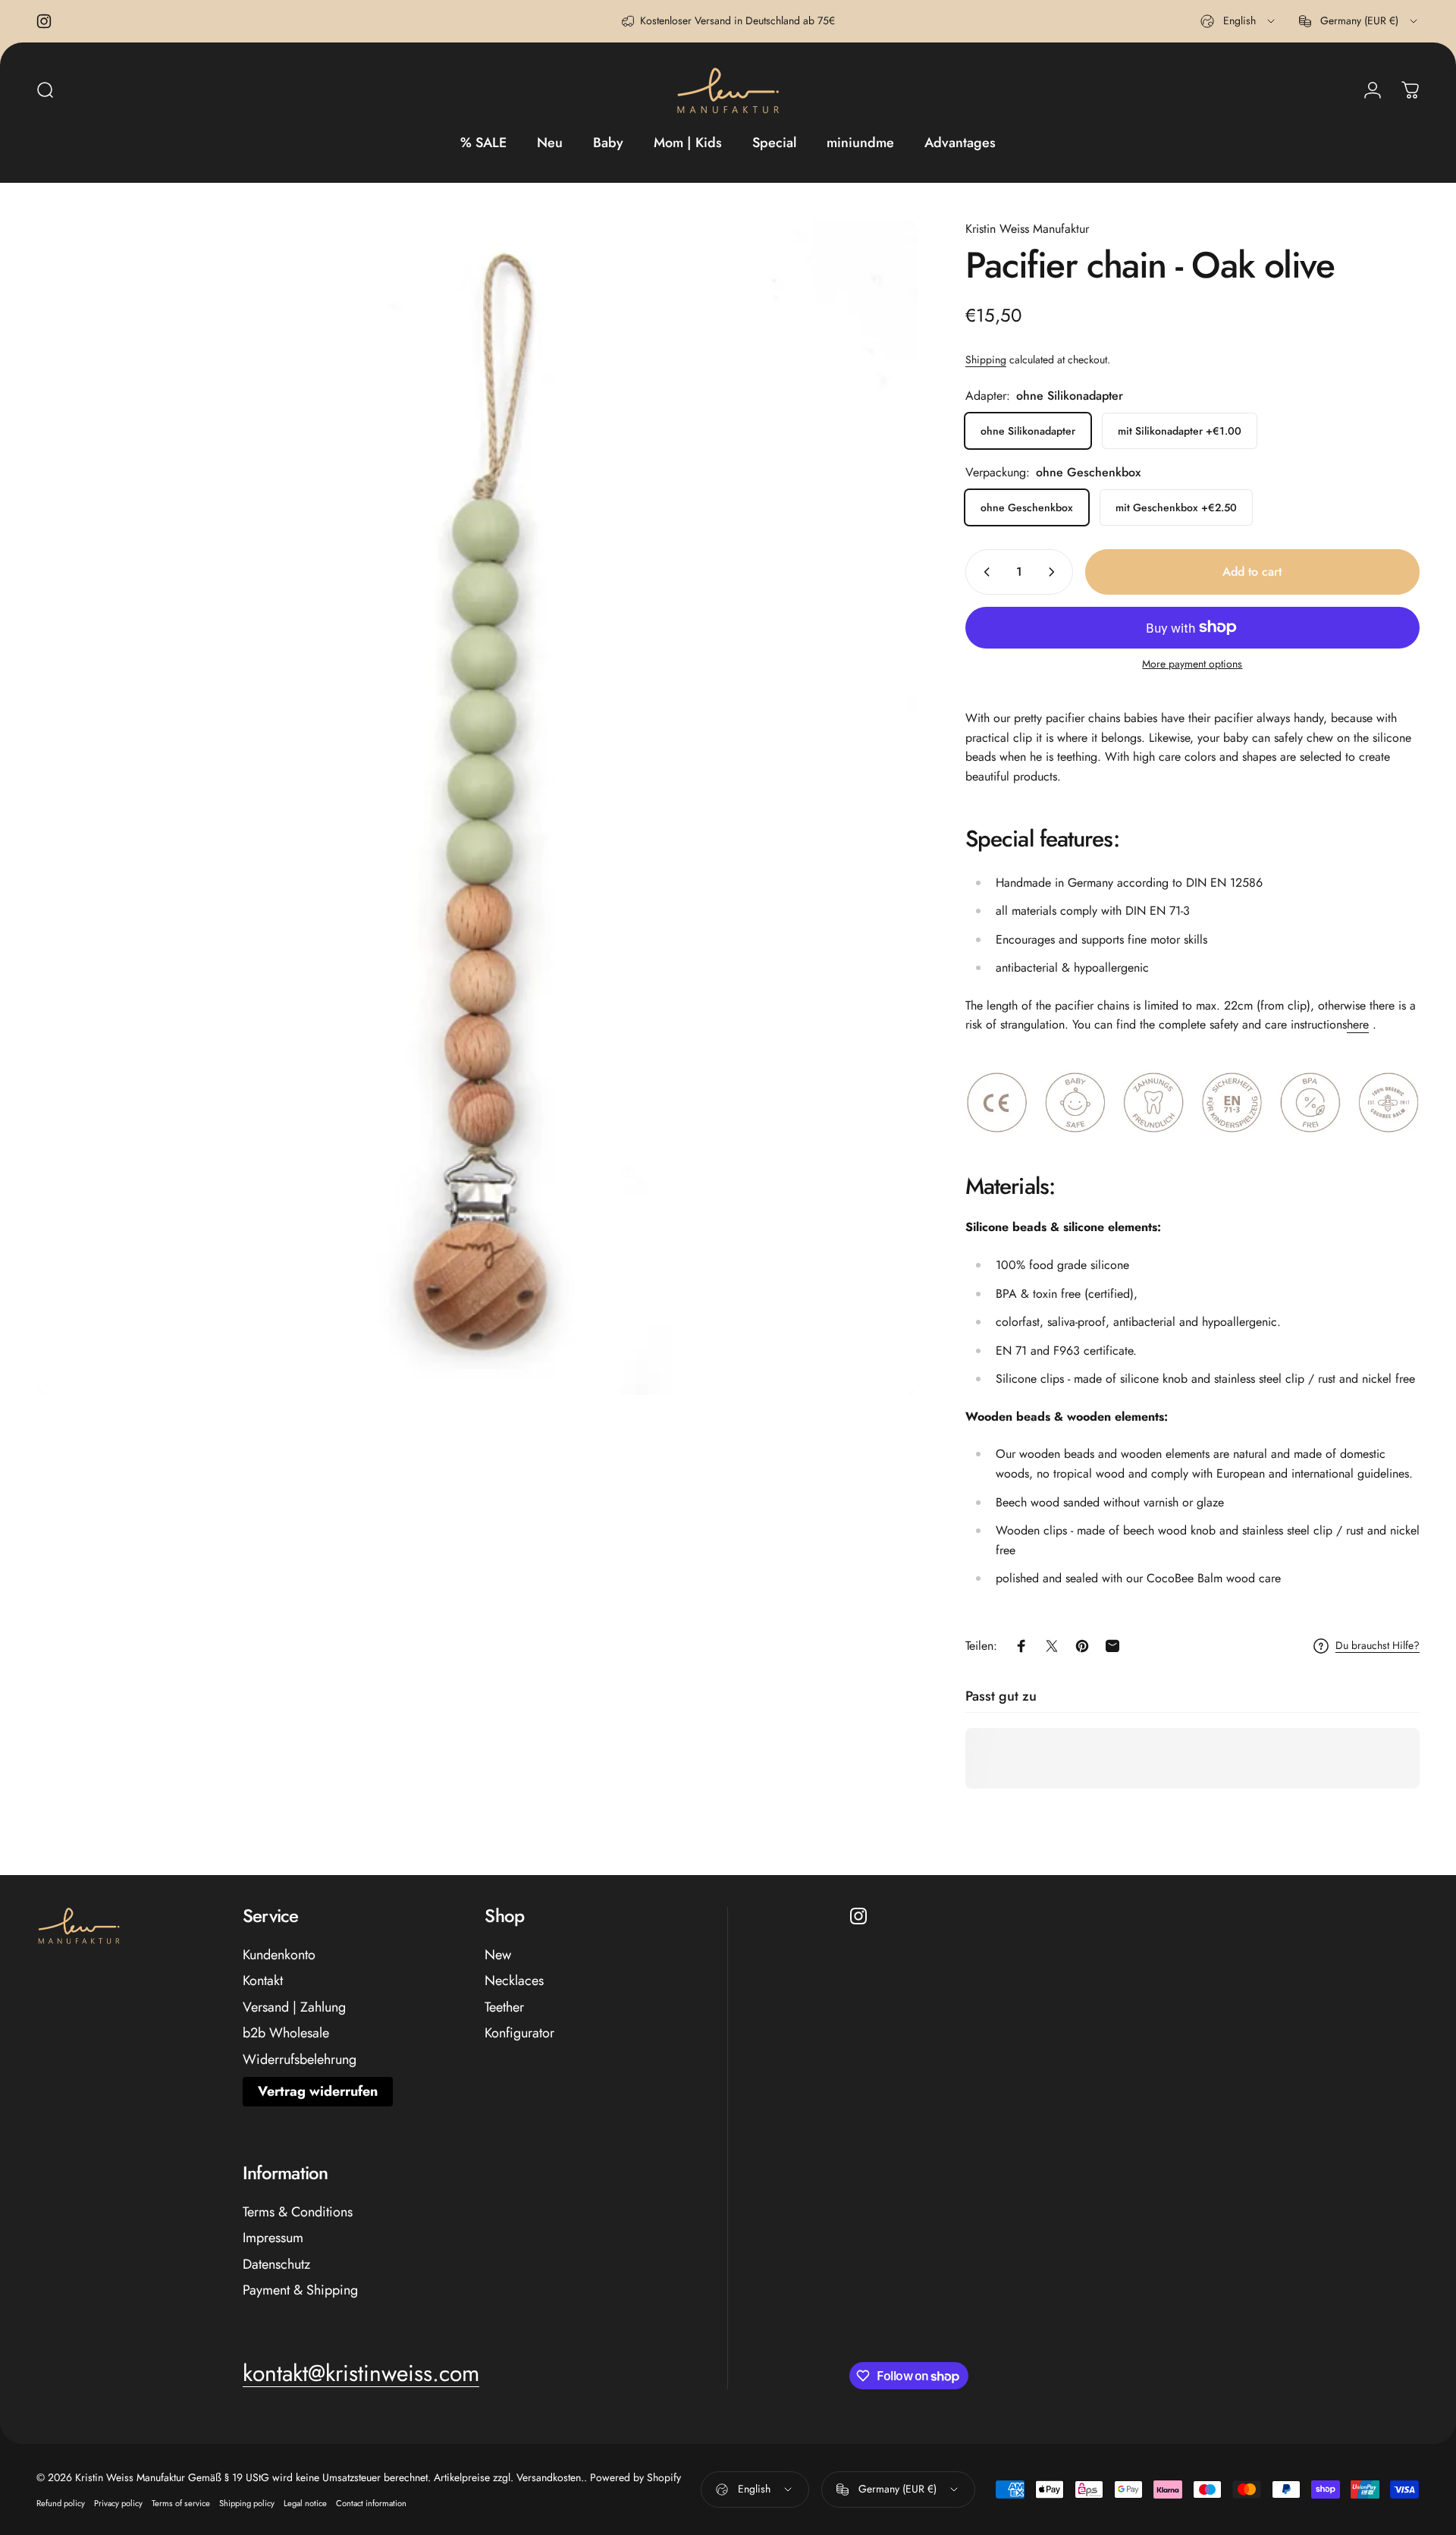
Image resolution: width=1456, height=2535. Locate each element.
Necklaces (514, 1981)
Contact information (371, 2503)
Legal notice (305, 2503)
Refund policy (61, 2503)
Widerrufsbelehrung (300, 2060)
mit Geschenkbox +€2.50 (1176, 507)
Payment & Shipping (300, 2290)
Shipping (986, 360)
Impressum (273, 2238)
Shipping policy (247, 2503)
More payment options (1192, 664)
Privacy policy (118, 2503)
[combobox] (1239, 21)
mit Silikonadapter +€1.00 (1180, 431)
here (1358, 1024)
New (498, 1955)
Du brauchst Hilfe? (1378, 1646)
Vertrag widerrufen (318, 2091)
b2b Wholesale (286, 2033)
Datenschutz (276, 2265)
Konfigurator (519, 2033)
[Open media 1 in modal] (477, 807)
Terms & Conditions (298, 2212)
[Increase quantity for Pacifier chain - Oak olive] (1055, 572)
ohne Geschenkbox (1027, 507)
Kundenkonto (279, 1955)
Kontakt (263, 1981)
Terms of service (181, 2503)
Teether (504, 2007)
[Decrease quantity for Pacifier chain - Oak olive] (984, 572)
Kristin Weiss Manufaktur (1027, 229)
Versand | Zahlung (294, 2007)
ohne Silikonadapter (1028, 431)
